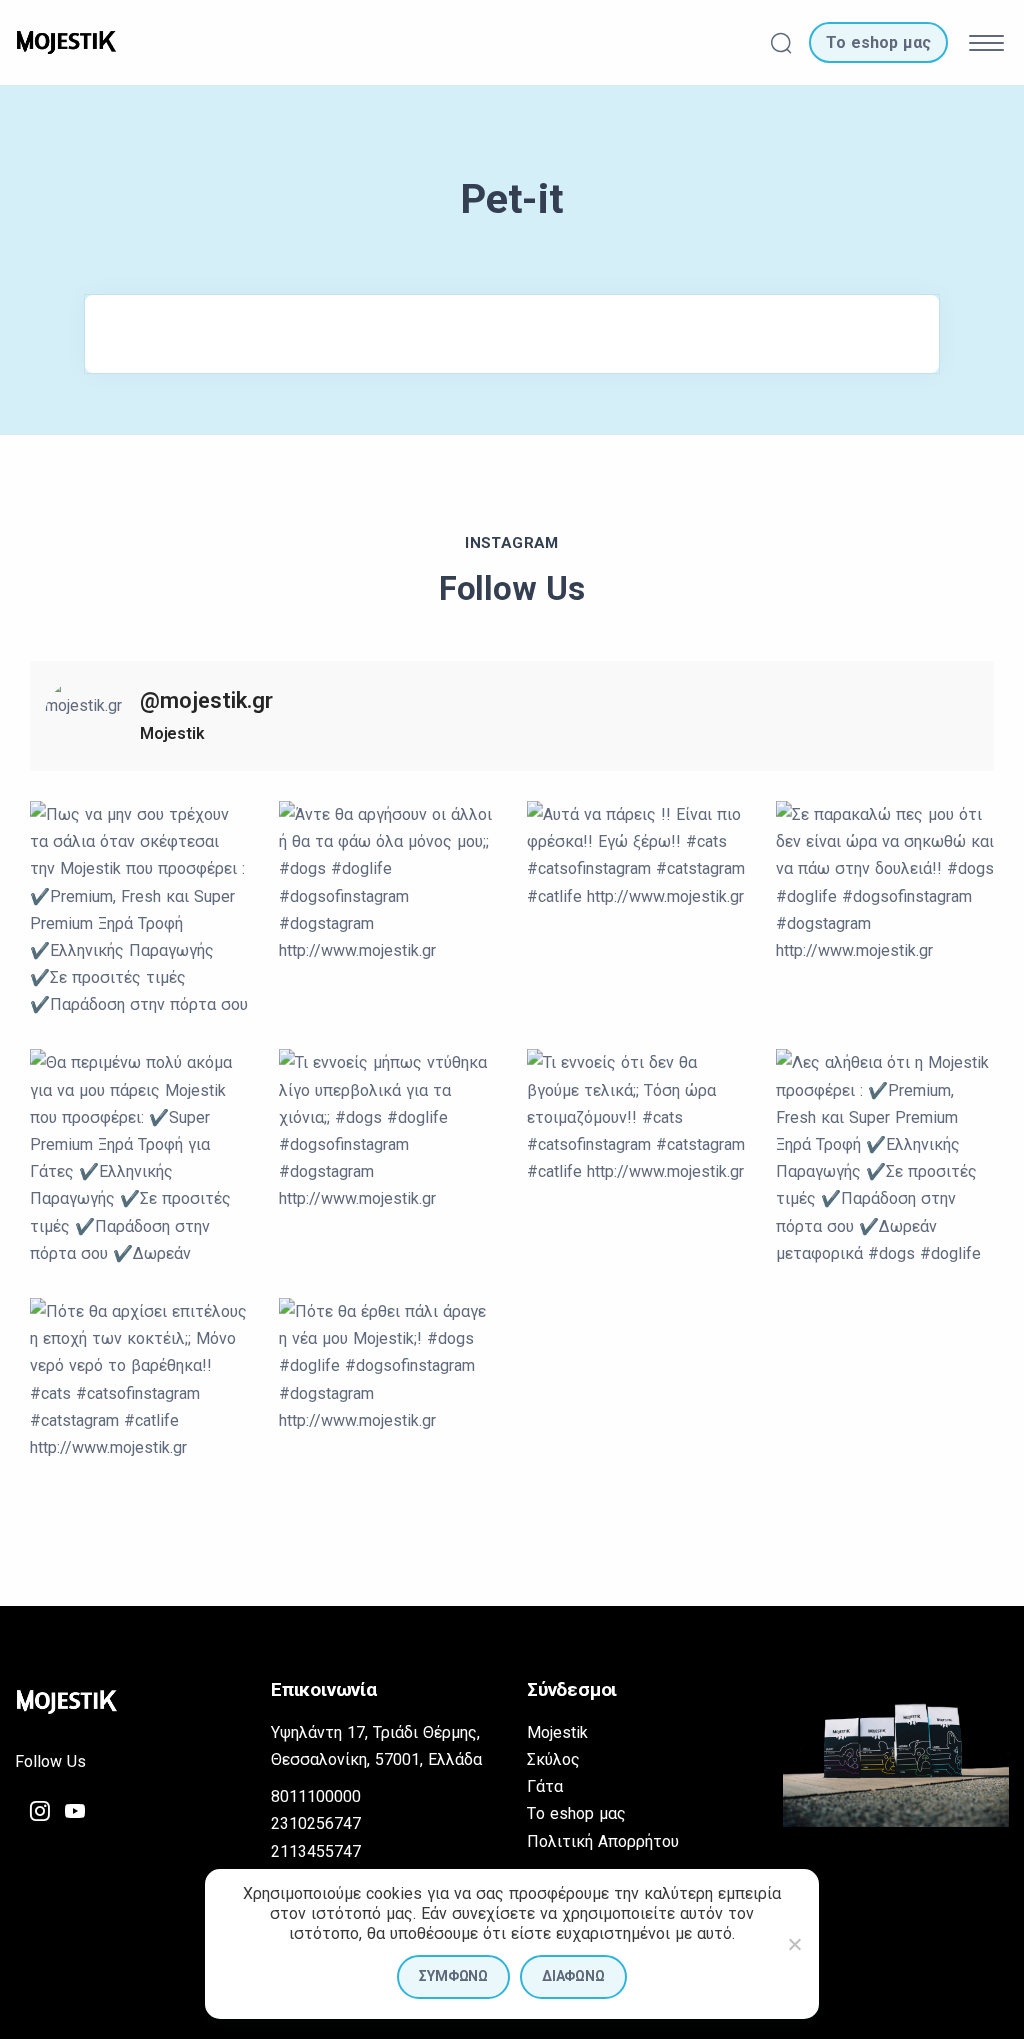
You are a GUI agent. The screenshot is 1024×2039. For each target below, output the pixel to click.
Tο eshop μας (576, 1813)
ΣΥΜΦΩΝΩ (453, 1976)
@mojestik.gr (206, 700)
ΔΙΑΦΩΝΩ (573, 1976)
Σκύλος (553, 1759)
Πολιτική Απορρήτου (603, 1841)
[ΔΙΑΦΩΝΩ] (794, 1944)
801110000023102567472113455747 (316, 1823)
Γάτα (545, 1786)
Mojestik (557, 1732)
